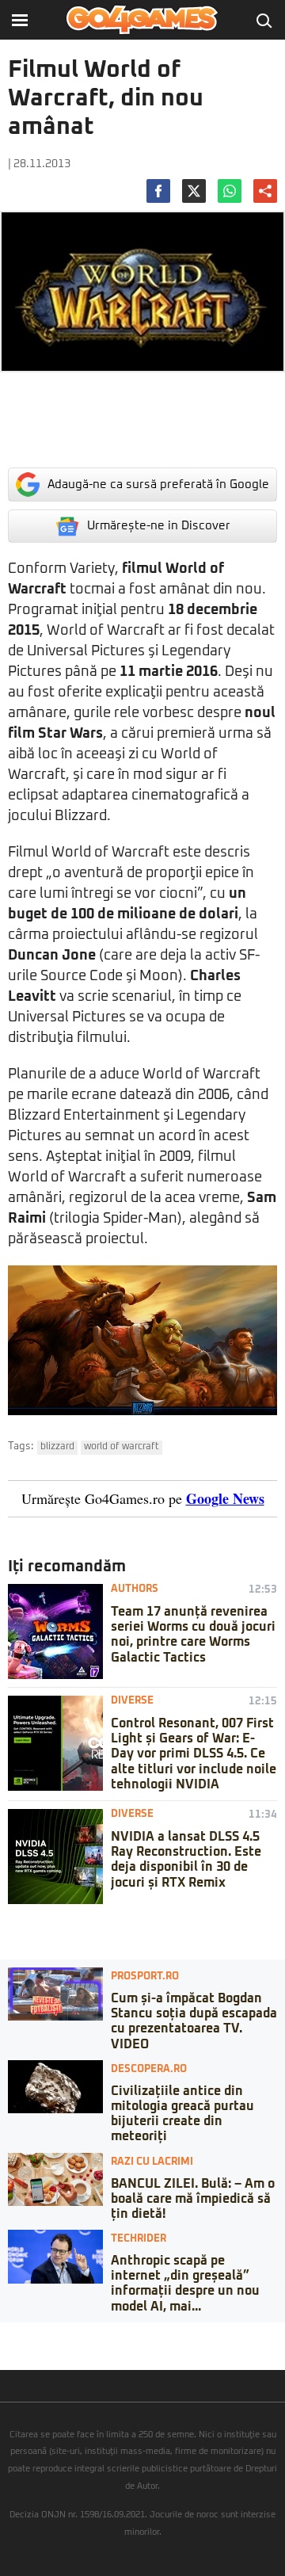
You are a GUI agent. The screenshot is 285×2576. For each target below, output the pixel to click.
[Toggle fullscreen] (30, 2334)
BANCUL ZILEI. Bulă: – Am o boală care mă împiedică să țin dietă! (193, 2199)
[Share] (17, 2334)
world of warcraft (122, 1447)
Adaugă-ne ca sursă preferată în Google (158, 485)
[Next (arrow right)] (17, 2350)
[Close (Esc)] (5, 2334)
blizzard (57, 1447)
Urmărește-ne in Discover (159, 526)
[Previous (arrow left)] (5, 2350)
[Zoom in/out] (43, 2334)
